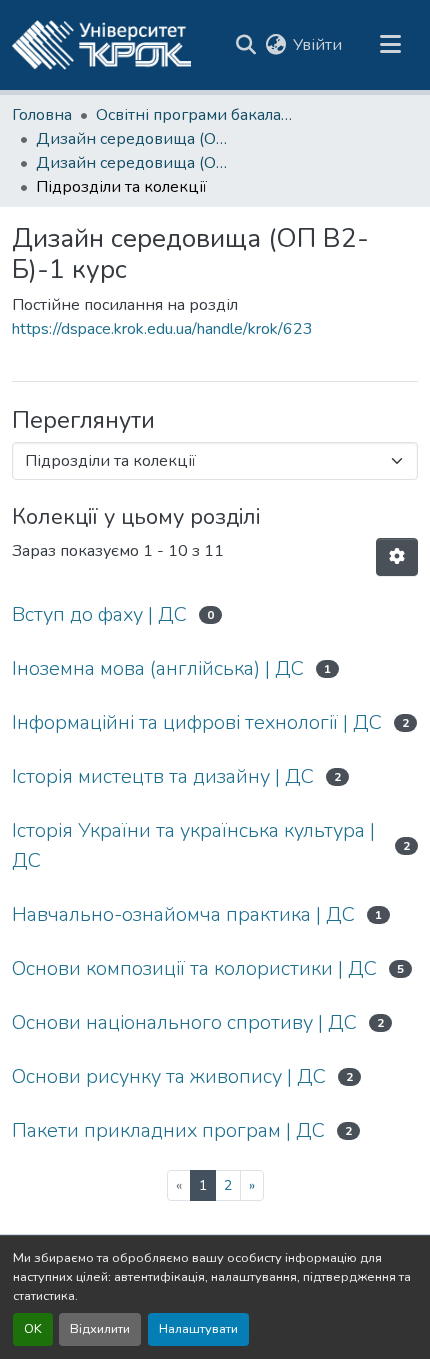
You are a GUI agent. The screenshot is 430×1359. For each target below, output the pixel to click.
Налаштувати (198, 1329)
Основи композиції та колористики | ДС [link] (194, 968)
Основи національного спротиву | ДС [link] (184, 1022)
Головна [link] (42, 115)
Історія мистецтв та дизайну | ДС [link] (163, 776)
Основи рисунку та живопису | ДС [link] (169, 1076)
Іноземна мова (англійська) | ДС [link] (158, 668)
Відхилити (100, 1329)
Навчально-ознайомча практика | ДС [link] (183, 914)
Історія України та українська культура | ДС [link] (193, 845)
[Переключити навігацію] (390, 45)
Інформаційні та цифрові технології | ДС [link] (197, 722)
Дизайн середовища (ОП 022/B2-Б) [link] (136, 139)
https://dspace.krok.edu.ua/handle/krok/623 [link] (162, 329)
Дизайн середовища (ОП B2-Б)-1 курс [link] (136, 163)
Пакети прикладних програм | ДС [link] (168, 1130)
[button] (101, 45)
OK (33, 1329)
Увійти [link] (317, 45)
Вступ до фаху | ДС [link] (99, 614)
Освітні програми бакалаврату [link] (196, 115)
